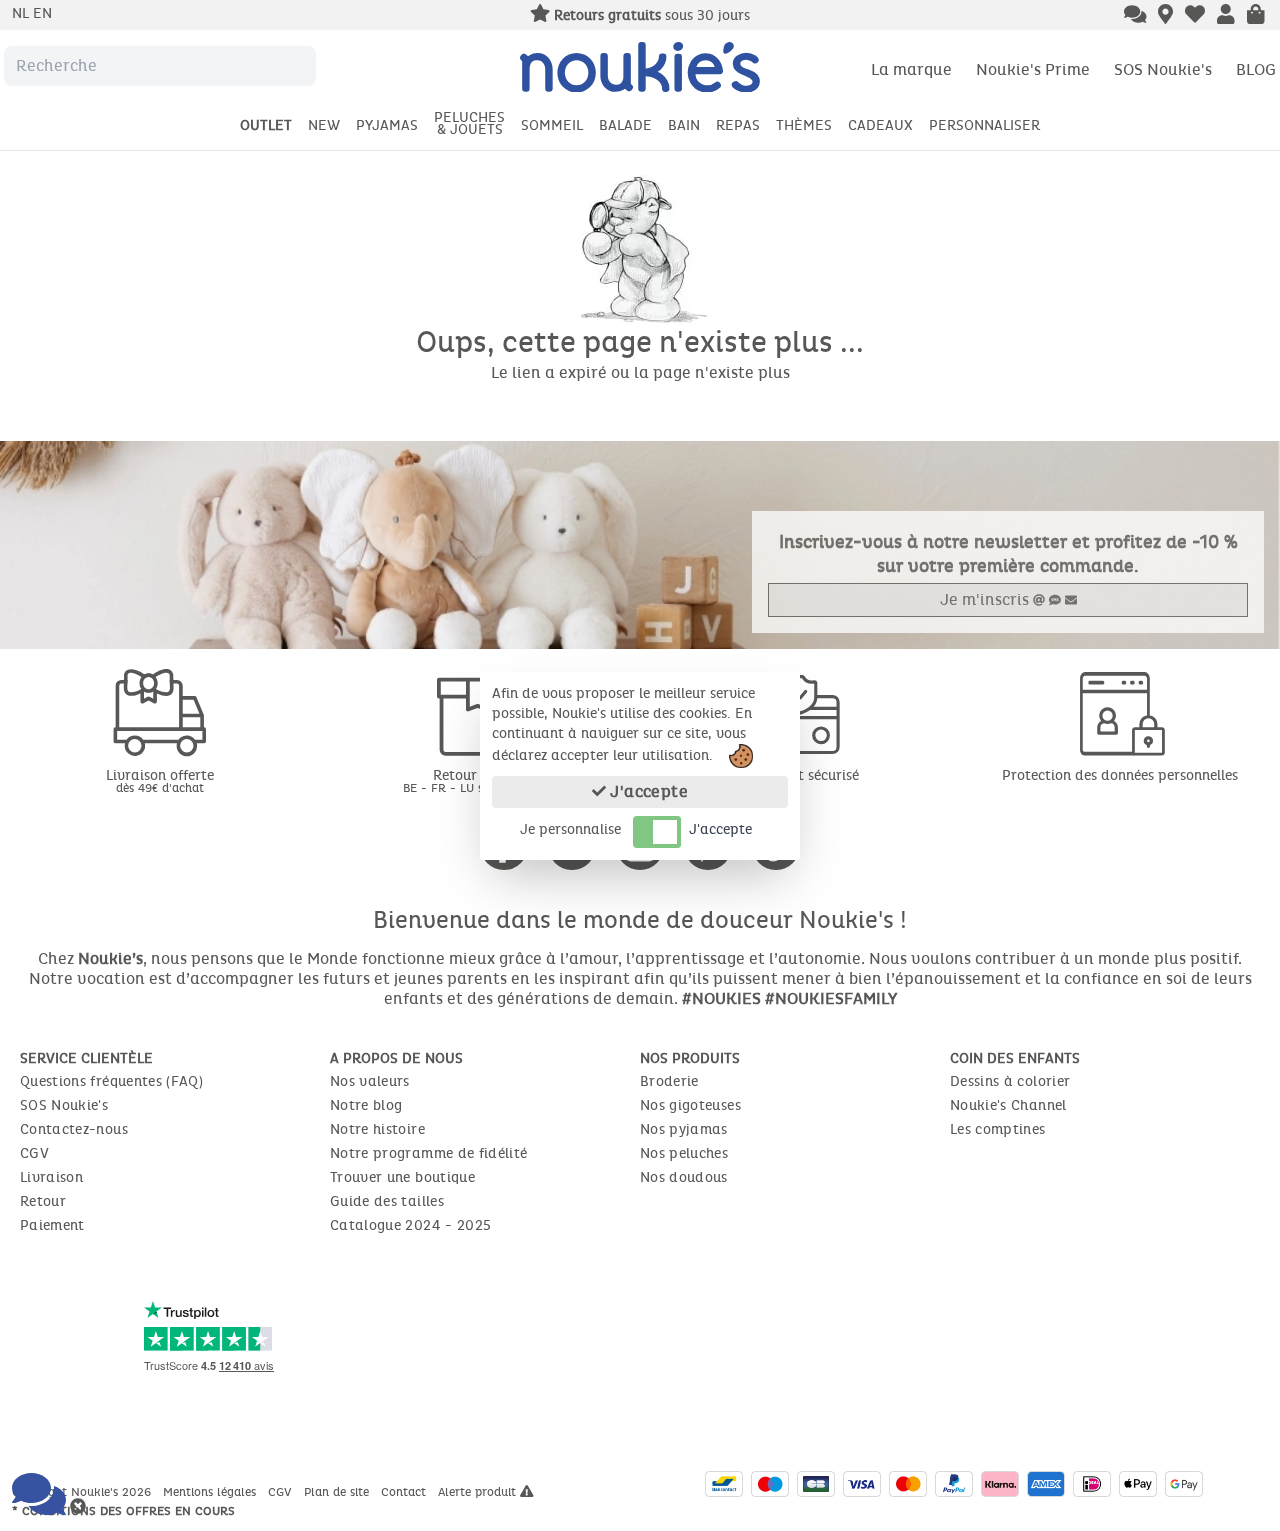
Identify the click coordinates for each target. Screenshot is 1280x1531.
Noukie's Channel (1008, 1105)
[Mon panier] (1256, 16)
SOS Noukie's (1163, 69)
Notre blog (366, 1105)
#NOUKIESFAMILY (831, 998)
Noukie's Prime (1033, 69)
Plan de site (338, 1492)
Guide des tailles (387, 1201)
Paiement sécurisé (800, 775)
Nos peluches (684, 1153)
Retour (43, 1201)
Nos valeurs (370, 1081)
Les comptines (998, 1129)
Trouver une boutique (402, 1177)
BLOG (1256, 69)
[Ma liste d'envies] (1195, 16)
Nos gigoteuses (690, 1105)
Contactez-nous (74, 1129)
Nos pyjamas (684, 1129)
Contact (405, 1492)
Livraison (51, 1177)
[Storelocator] (1165, 16)
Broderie (669, 1081)
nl (22, 13)
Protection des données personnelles (1120, 775)
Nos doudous (684, 1177)
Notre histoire (377, 1129)
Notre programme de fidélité (428, 1153)
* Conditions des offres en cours (123, 1511)
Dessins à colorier (1010, 1081)
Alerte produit (479, 1492)
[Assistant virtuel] (1135, 16)
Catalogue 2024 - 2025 (410, 1225)
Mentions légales (211, 1492)
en (42, 13)
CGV (34, 1153)
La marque (911, 69)
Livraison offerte (160, 780)
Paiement (52, 1225)
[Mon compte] (1226, 16)
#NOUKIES (721, 998)
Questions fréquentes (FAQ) (111, 1081)
